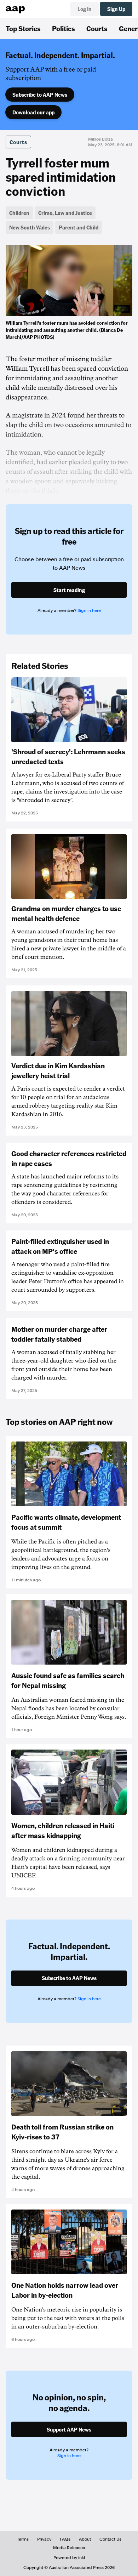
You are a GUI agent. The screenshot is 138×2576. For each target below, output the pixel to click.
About (85, 2539)
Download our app (33, 112)
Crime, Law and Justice (65, 213)
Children (19, 213)
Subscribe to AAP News (40, 95)
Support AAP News (69, 2429)
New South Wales (30, 227)
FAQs (65, 2539)
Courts (97, 28)
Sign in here (89, 610)
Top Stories (23, 28)
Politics (64, 28)
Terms (23, 2539)
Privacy (44, 2539)
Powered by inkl (69, 2558)
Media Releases (69, 2548)
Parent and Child (79, 227)
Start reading (69, 590)
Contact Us (110, 2539)
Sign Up (116, 9)
